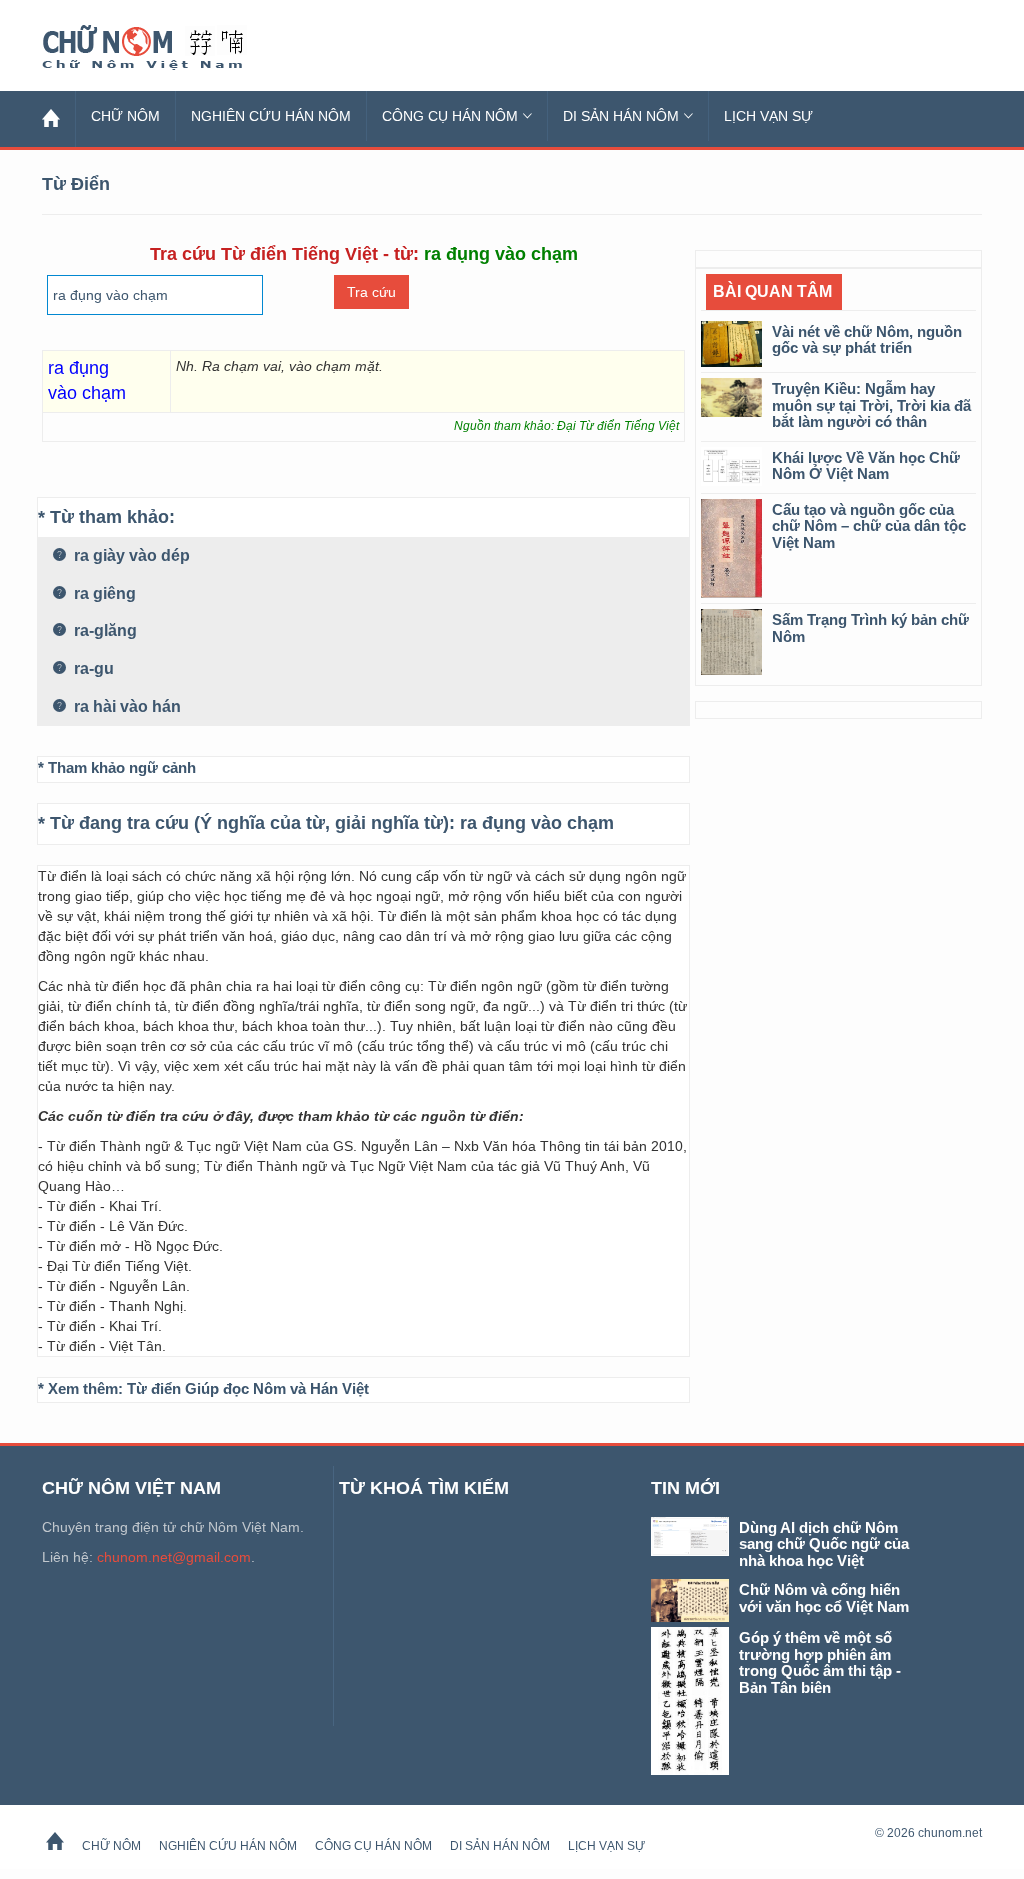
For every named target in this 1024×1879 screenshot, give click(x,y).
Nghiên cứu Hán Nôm (271, 116)
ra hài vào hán (125, 706)
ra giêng (103, 593)
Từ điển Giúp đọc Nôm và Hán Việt (248, 1388)
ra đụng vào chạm (537, 823)
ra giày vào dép (130, 555)
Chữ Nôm (167, 48)
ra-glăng (103, 630)
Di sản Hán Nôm (621, 116)
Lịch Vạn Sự (768, 116)
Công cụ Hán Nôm (450, 116)
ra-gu (92, 668)
